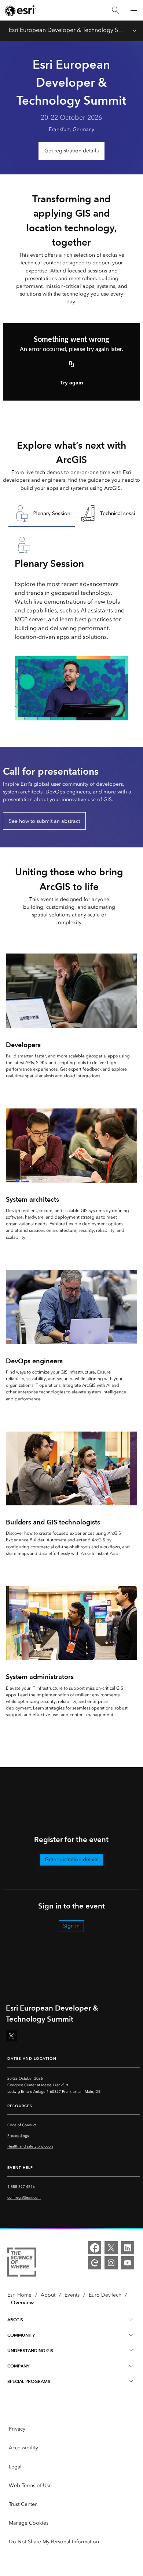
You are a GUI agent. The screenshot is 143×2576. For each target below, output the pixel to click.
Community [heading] (21, 2335)
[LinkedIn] (128, 2248)
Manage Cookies (29, 2523)
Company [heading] (18, 2366)
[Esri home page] (21, 11)
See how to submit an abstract (44, 821)
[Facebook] (95, 2248)
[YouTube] (128, 2263)
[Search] (115, 10)
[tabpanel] (71, 628)
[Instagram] (111, 2263)
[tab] (42, 514)
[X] (111, 2248)
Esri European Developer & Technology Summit (67, 30)
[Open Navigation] (134, 10)
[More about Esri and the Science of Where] (22, 2263)
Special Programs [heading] (29, 2381)
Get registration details (71, 151)
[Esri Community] (95, 2263)
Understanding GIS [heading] (30, 2350)
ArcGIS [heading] (15, 2320)
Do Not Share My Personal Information (54, 2542)
